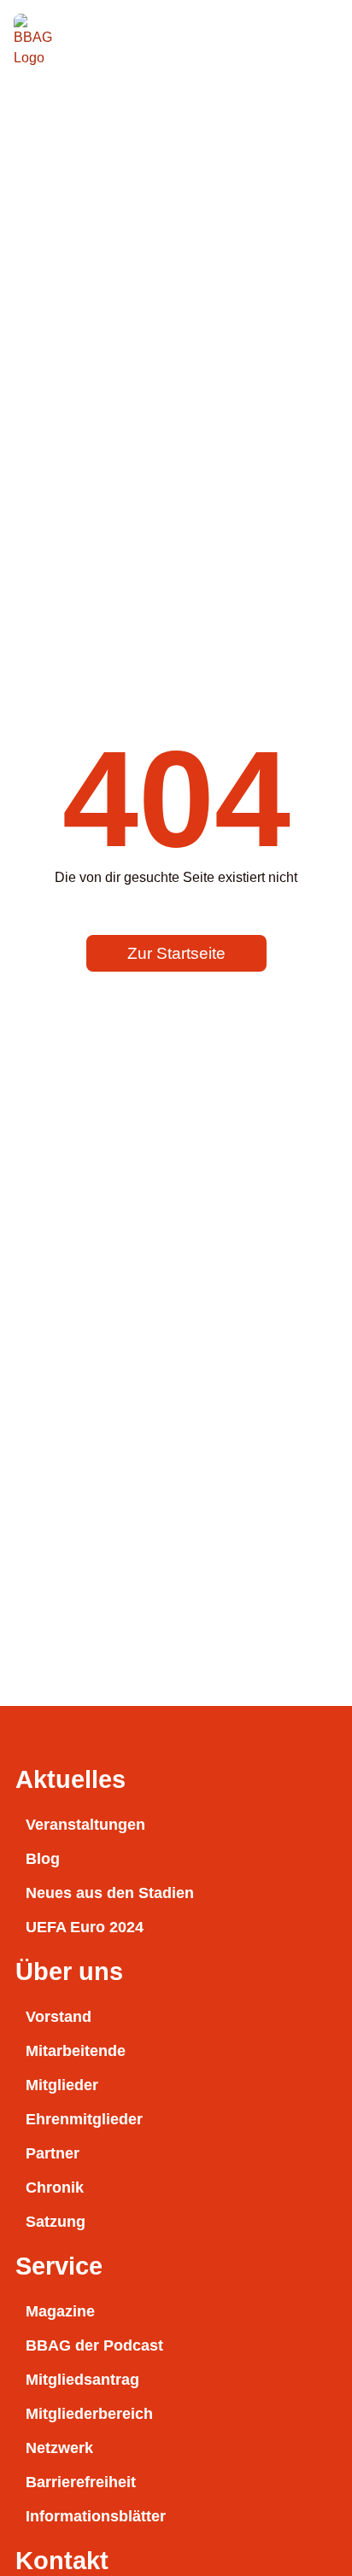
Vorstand (59, 2017)
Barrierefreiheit (81, 2482)
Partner (53, 2153)
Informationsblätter (96, 2516)
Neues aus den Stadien (110, 1893)
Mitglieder (62, 2085)
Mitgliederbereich (89, 2414)
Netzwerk (59, 2448)
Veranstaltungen (85, 1825)
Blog (43, 1859)
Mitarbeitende (76, 2051)
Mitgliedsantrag (82, 2380)
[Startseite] (39, 39)
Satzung (56, 2222)
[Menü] (320, 39)
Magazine (60, 2311)
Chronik (55, 2188)
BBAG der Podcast (94, 2345)
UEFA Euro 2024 (85, 1927)
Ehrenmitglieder (84, 2119)
